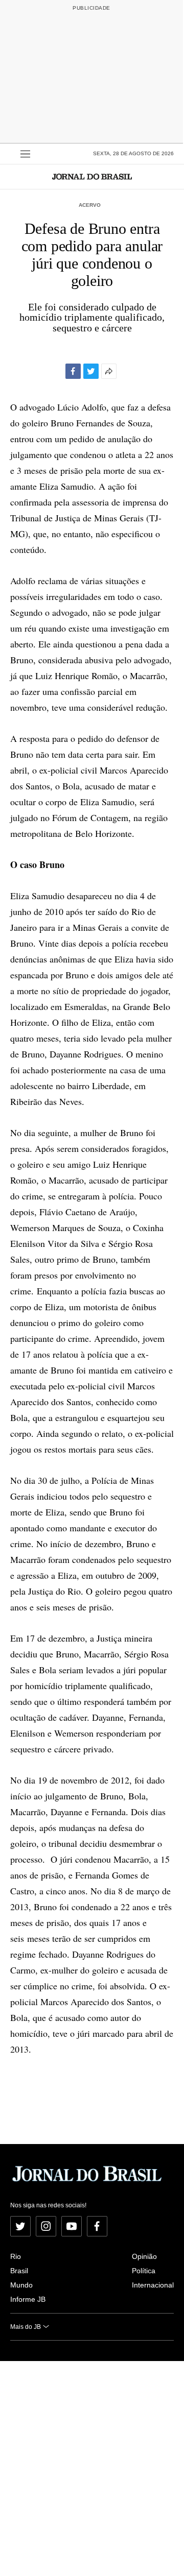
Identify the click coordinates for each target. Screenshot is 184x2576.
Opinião (144, 2256)
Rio (16, 2256)
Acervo (90, 205)
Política (144, 2271)
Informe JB (28, 2299)
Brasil (19, 2271)
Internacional (153, 2285)
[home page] (92, 176)
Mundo (21, 2285)
